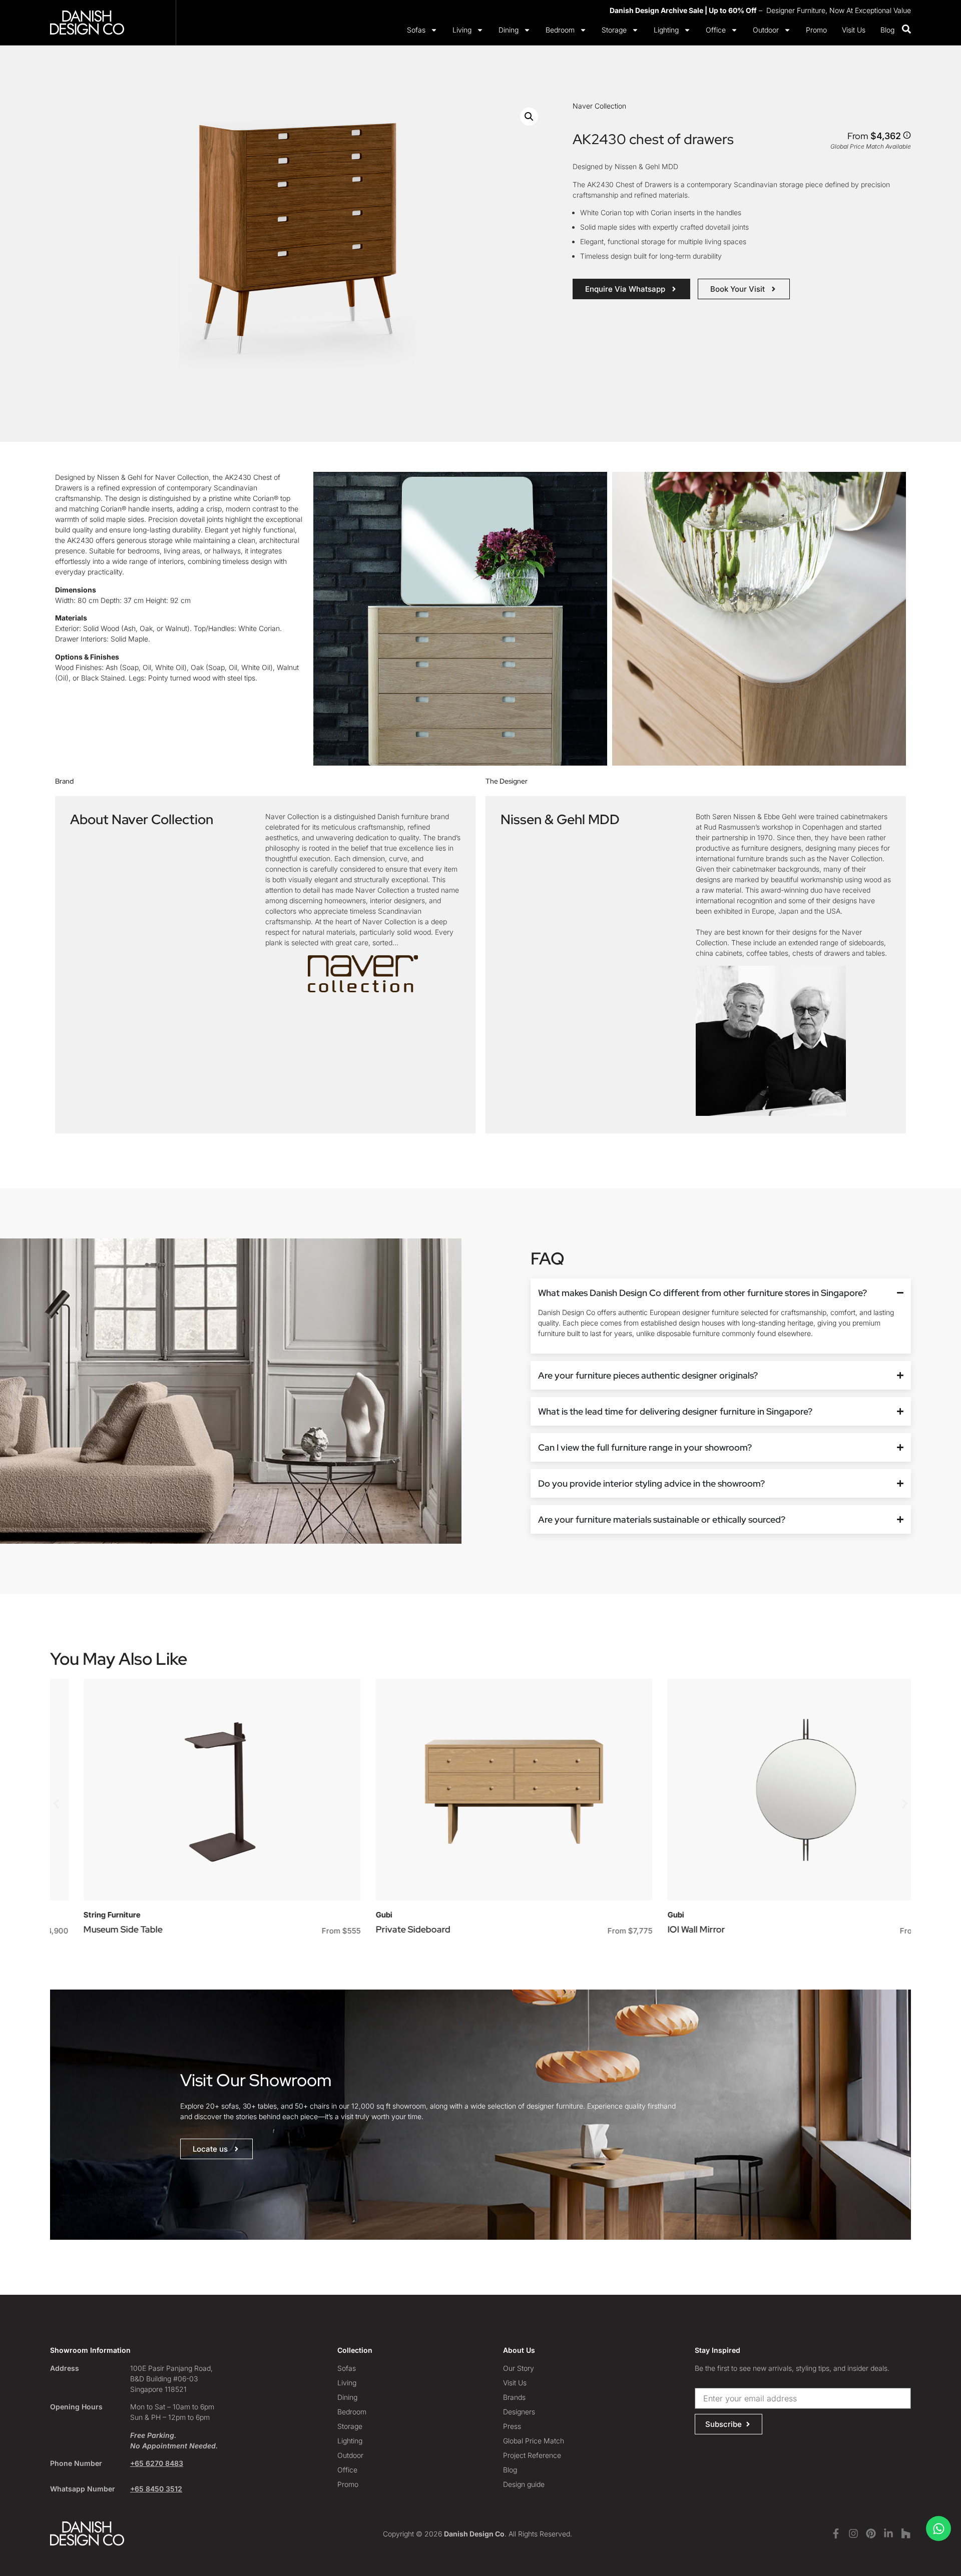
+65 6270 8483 (157, 2463)
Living (462, 30)
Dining (509, 30)
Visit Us (854, 30)
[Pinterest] (871, 2533)
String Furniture (79, 1915)
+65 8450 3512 (156, 2489)
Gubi (350, 1915)
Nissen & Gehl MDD (560, 819)
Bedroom (560, 30)
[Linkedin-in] (888, 2533)
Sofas (416, 30)
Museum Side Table (90, 1929)
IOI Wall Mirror (663, 1929)
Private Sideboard (379, 1929)
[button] (529, 117)
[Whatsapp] (938, 2528)
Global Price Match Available (871, 146)
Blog (887, 30)
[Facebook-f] (836, 2533)
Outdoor (766, 30)
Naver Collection (599, 106)
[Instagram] (853, 2533)
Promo (816, 30)
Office (716, 30)
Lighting (666, 30)
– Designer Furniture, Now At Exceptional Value (760, 10)
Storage (614, 30)
